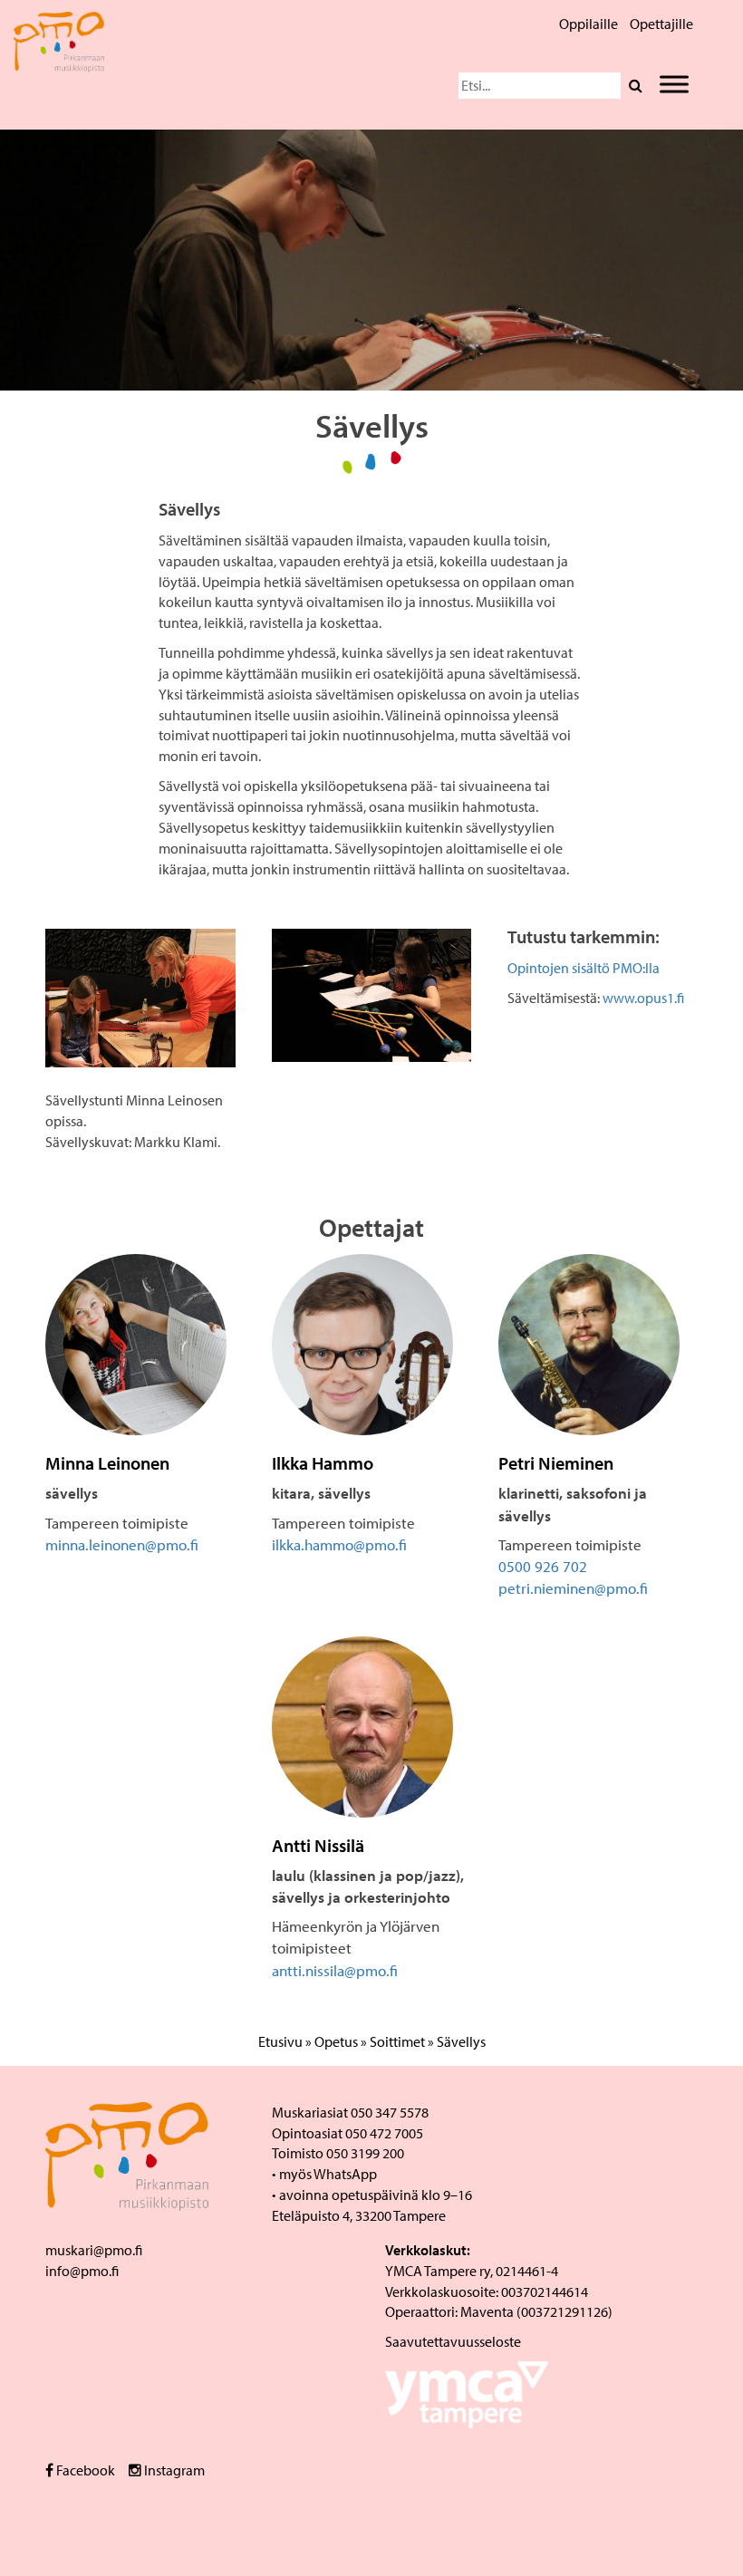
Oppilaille (589, 24)
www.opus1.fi (643, 998)
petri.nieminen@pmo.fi (573, 1588)
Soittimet (397, 2041)
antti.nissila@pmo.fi (335, 1970)
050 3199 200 (365, 2153)
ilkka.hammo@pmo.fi (339, 1544)
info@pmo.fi (82, 2271)
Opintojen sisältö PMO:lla (584, 968)
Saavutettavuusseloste (453, 2341)
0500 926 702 (543, 1566)
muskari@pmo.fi (94, 2250)
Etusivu (280, 2041)
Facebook (84, 2470)
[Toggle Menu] (674, 84)
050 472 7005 (384, 2133)
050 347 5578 (390, 2112)
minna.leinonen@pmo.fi (122, 1544)
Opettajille (661, 24)
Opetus (336, 2041)
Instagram (173, 2470)
